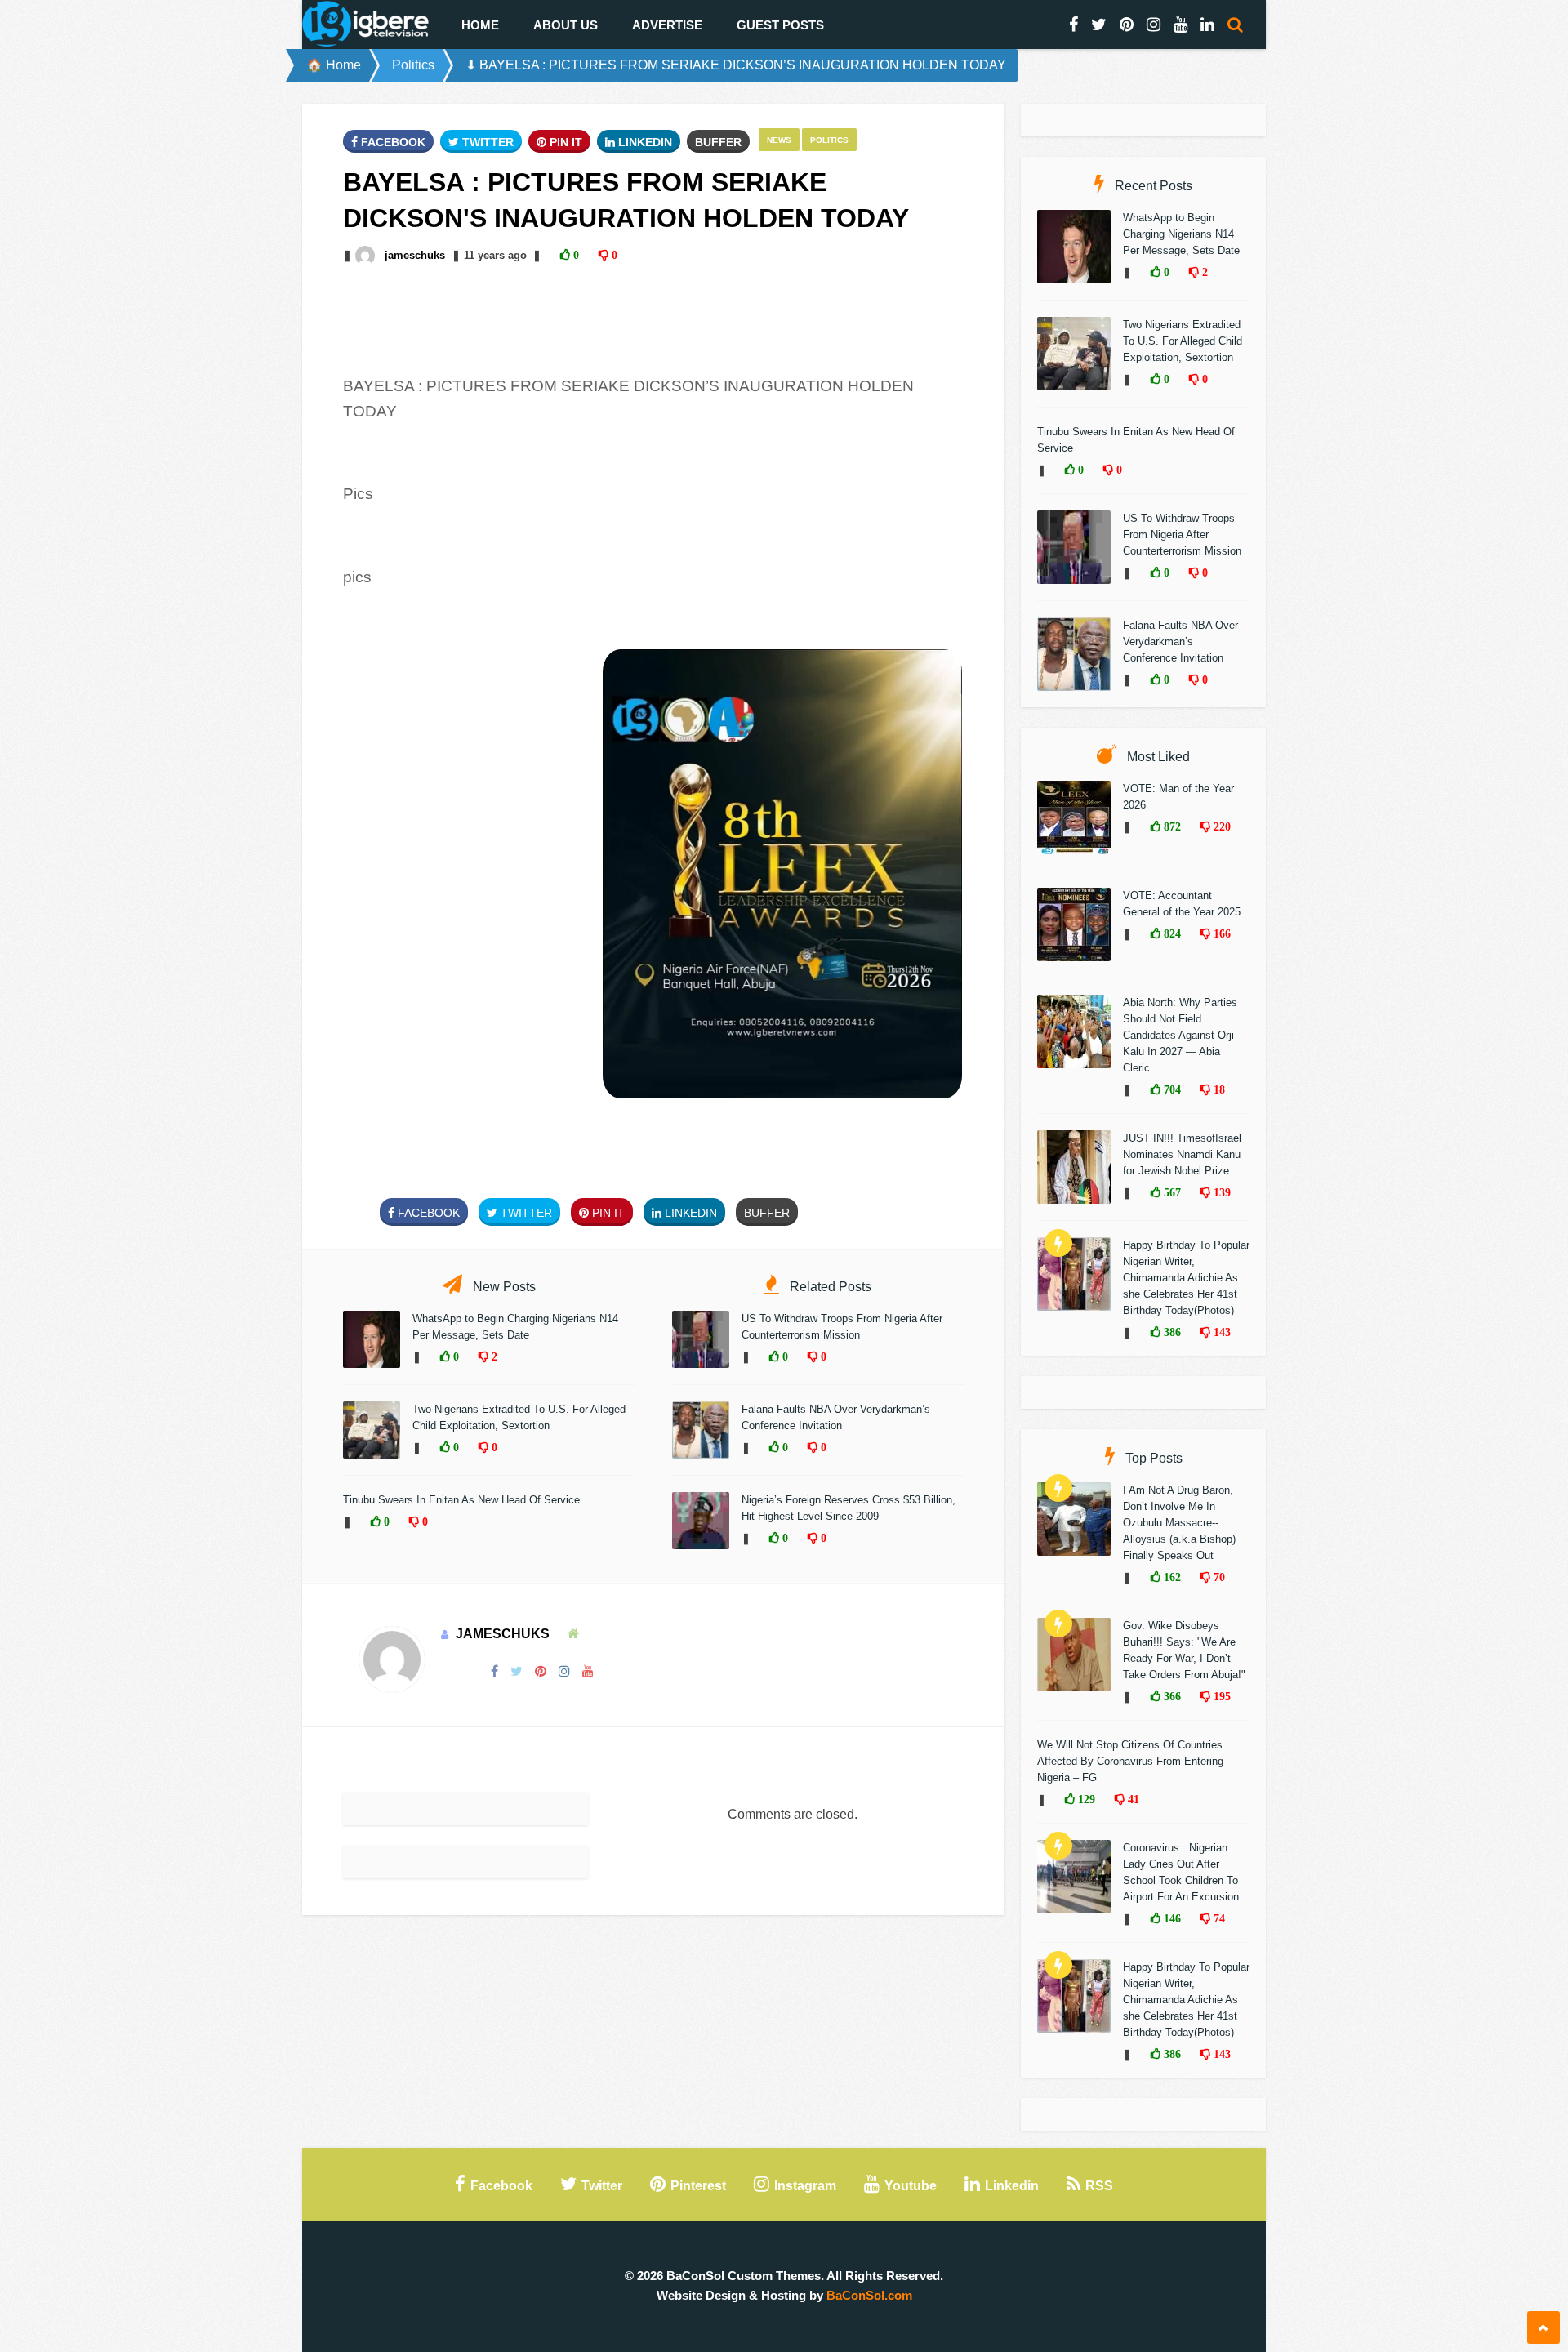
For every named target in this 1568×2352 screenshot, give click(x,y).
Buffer (718, 142)
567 (1171, 1192)
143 (1221, 1332)
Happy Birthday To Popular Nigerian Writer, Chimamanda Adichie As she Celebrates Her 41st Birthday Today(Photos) (1186, 1278)
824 (1171, 933)
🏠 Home (334, 65)
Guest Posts (780, 25)
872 (1171, 826)
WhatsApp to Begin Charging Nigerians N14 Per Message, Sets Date (1181, 234)
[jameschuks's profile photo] (367, 255)
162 (1171, 1577)
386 (1171, 1332)
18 (1218, 1089)
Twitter (486, 142)
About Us (566, 25)
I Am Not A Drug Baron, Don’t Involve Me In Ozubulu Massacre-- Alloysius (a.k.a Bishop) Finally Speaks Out (1179, 1523)
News (779, 140)
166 (1221, 933)
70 (1218, 1577)
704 (1171, 1089)
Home (480, 25)
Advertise (667, 25)
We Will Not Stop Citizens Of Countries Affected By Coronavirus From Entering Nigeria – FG (1130, 1761)
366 (1171, 1696)
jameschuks (415, 255)
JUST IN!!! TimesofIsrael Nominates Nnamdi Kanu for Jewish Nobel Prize (1182, 1154)
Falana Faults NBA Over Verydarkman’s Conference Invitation (1180, 641)
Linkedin (644, 142)
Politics (413, 65)
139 (1221, 1192)
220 (1221, 826)
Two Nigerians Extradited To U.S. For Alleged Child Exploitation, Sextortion (1183, 341)
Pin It (564, 142)
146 (1171, 1918)
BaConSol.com (869, 2295)
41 (1132, 1799)
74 (1218, 1918)
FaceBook (392, 142)
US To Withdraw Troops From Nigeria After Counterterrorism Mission (1182, 535)
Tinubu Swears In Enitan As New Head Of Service (461, 1500)
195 (1221, 1696)
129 (1085, 1799)
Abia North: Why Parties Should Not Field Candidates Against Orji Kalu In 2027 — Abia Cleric (1180, 1035)
